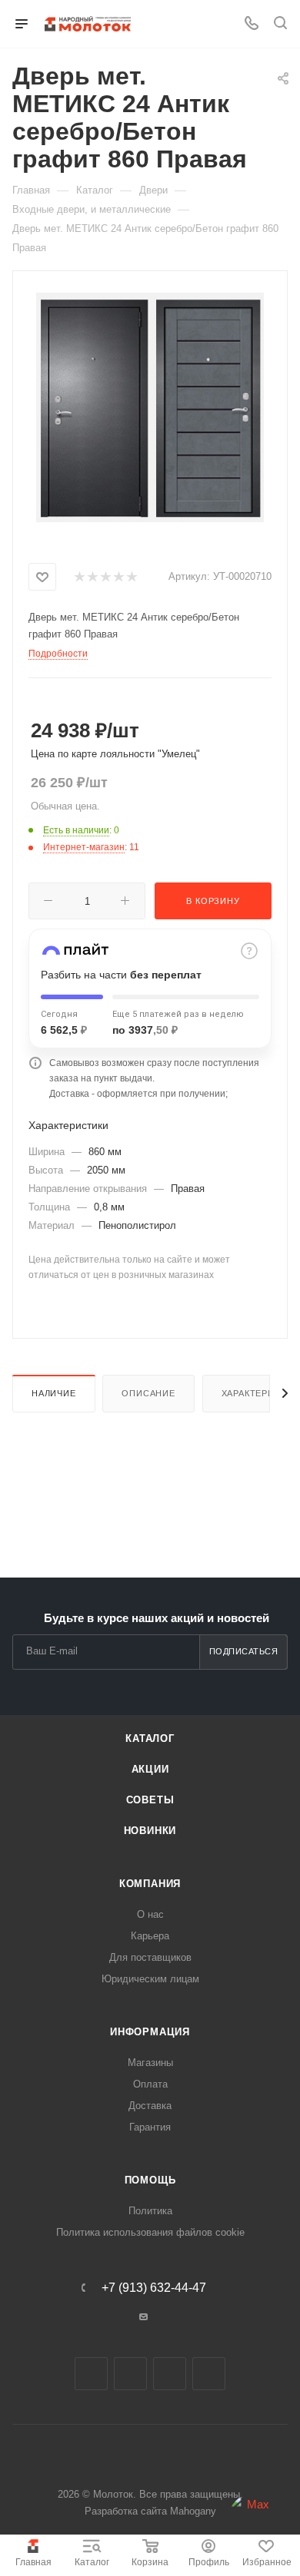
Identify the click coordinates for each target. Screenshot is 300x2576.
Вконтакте (91, 2374)
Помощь (150, 2180)
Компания (150, 1884)
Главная (33, 2562)
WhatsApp (209, 2374)
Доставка (150, 2106)
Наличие (54, 1393)
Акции (150, 1769)
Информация (150, 2032)
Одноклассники (170, 2374)
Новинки (150, 1831)
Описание (148, 1393)
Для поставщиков (150, 1957)
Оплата (150, 2084)
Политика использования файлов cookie (150, 2232)
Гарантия (150, 2127)
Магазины (150, 2063)
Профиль (209, 2562)
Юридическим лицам (150, 1979)
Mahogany (193, 2511)
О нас (150, 1914)
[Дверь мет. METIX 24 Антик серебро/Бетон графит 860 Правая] (150, 407)
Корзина (150, 2562)
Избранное (267, 2562)
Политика (150, 2211)
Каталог (92, 2562)
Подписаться (244, 1651)
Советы (150, 1800)
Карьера (150, 1936)
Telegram (130, 2374)
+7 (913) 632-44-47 (154, 2288)
